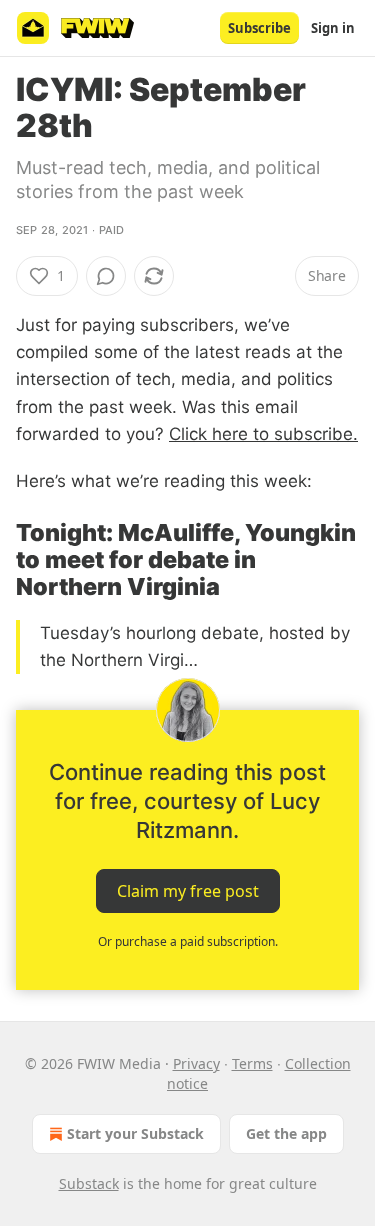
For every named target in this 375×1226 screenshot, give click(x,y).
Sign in (333, 28)
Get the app (286, 1133)
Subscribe (259, 28)
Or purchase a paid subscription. (188, 941)
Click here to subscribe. (263, 434)
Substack (89, 1183)
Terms (252, 1063)
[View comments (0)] (106, 276)
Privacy (196, 1063)
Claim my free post (188, 891)
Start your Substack (135, 1133)
